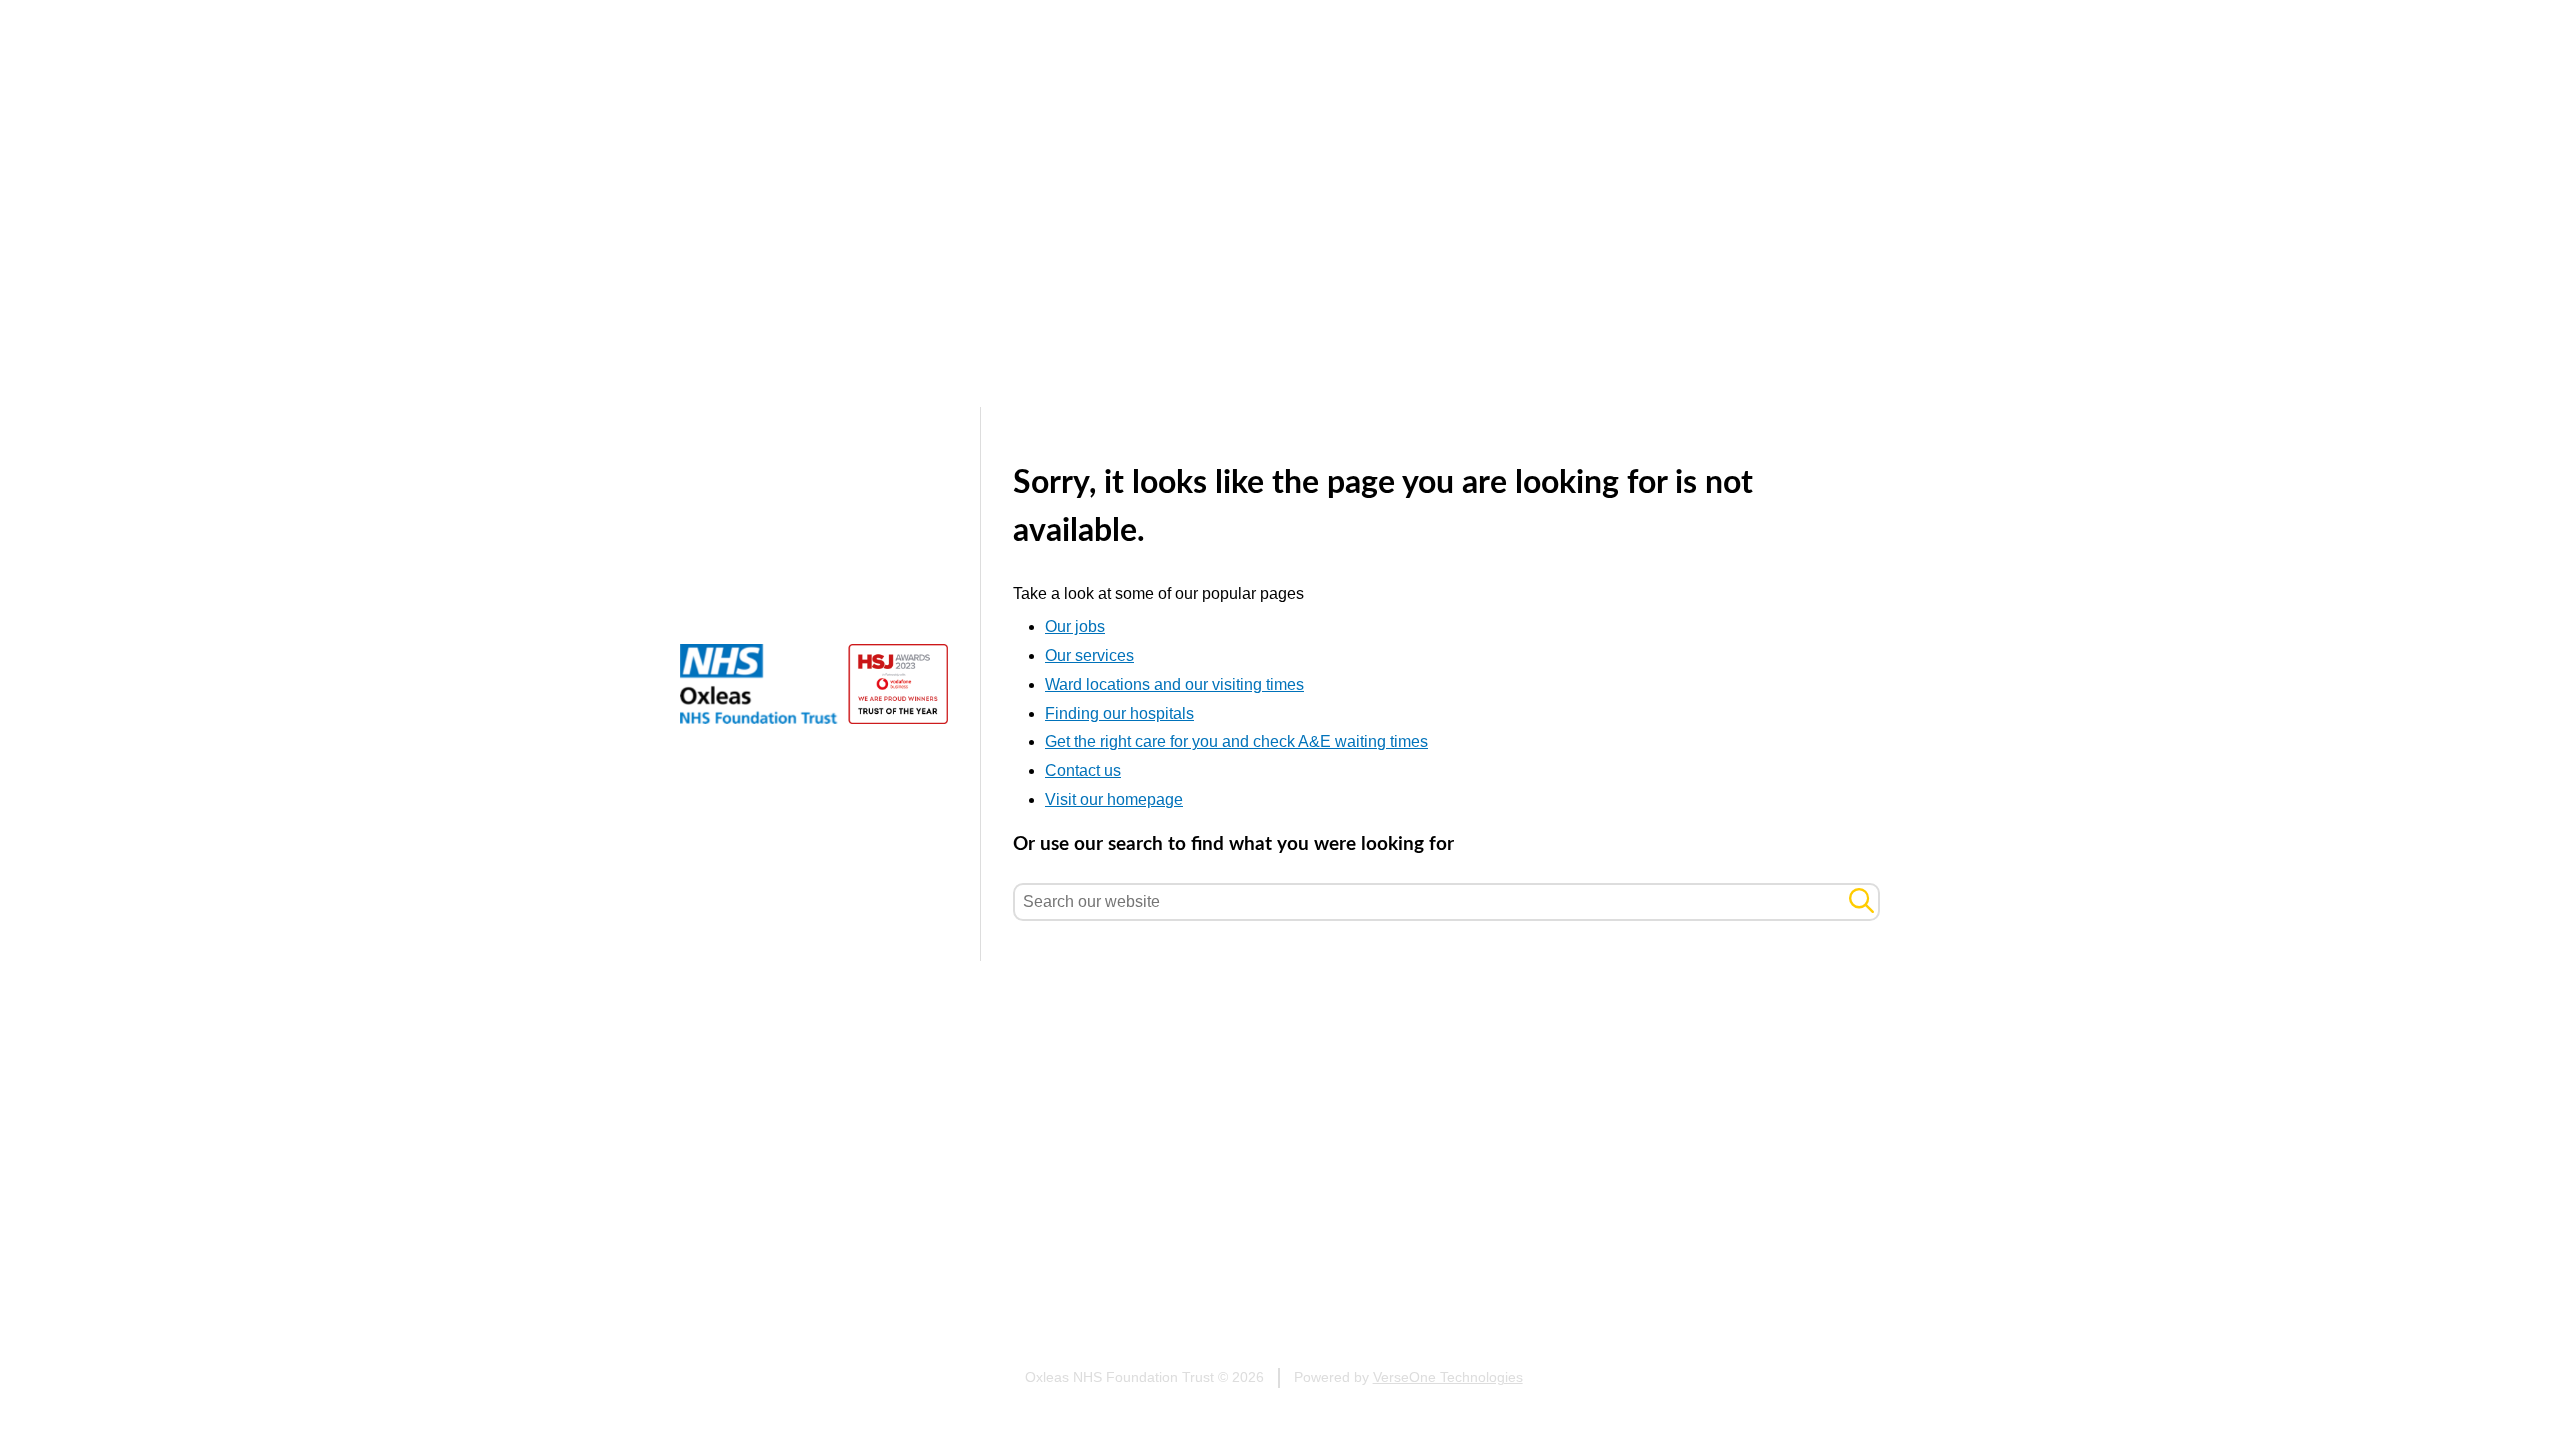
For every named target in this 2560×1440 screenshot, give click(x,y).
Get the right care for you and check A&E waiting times (1236, 741)
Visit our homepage (1114, 799)
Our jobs (1075, 626)
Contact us (1083, 770)
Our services (1089, 655)
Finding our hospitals (1119, 713)
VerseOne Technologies (1448, 1377)
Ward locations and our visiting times (1174, 684)
